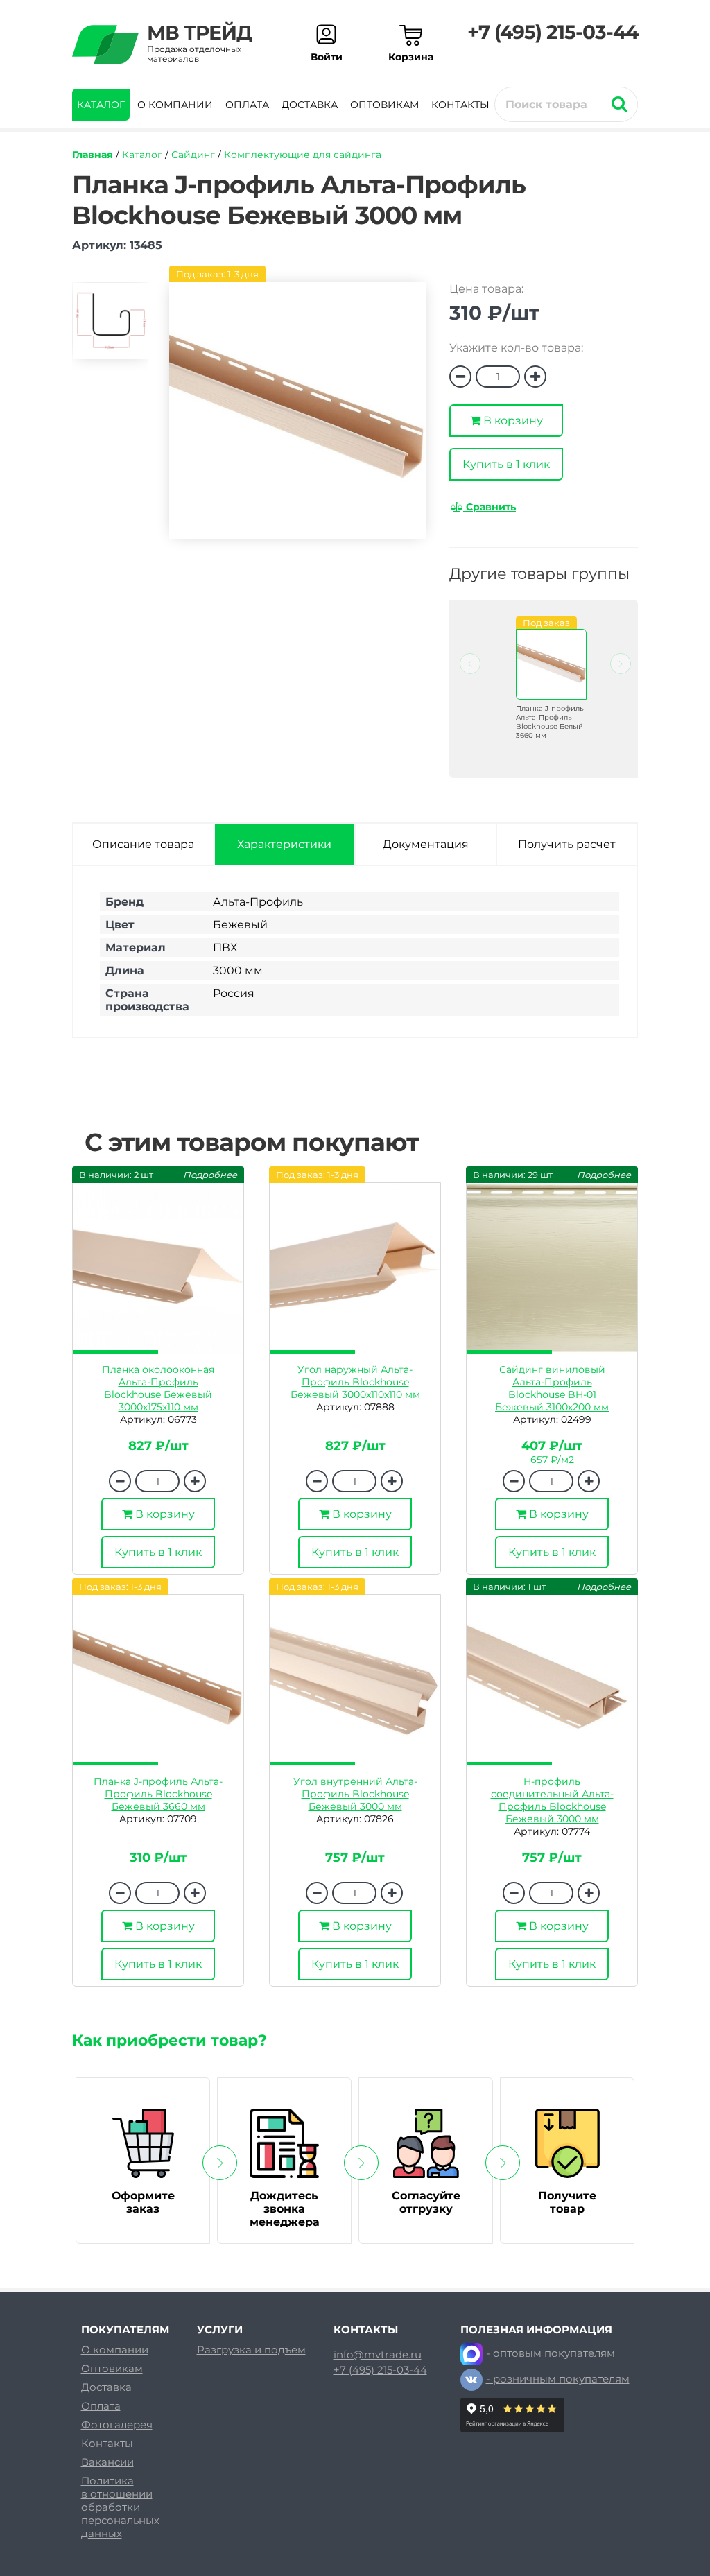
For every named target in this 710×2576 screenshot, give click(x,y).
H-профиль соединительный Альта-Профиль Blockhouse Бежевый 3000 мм (552, 1800)
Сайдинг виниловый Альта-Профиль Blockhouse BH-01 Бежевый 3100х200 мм (552, 1388)
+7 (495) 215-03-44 (553, 32)
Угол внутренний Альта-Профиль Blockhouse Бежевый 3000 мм (355, 1794)
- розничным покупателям (558, 2379)
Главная (93, 155)
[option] (110, 327)
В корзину (512, 421)
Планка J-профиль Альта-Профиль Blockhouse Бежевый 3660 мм (158, 1794)
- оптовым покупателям (551, 2353)
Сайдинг (193, 155)
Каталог (101, 105)
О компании (175, 105)
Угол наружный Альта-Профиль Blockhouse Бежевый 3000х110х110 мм (355, 1382)
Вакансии (107, 2462)
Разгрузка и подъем (251, 2350)
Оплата (247, 105)
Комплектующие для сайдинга (303, 155)
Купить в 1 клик (506, 464)
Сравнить (490, 507)
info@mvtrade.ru (378, 2355)
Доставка (310, 105)
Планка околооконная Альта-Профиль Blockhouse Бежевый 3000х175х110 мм (158, 1388)
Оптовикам (384, 105)
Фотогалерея (117, 2424)
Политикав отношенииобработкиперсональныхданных (120, 2507)
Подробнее (210, 1175)
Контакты (460, 105)
